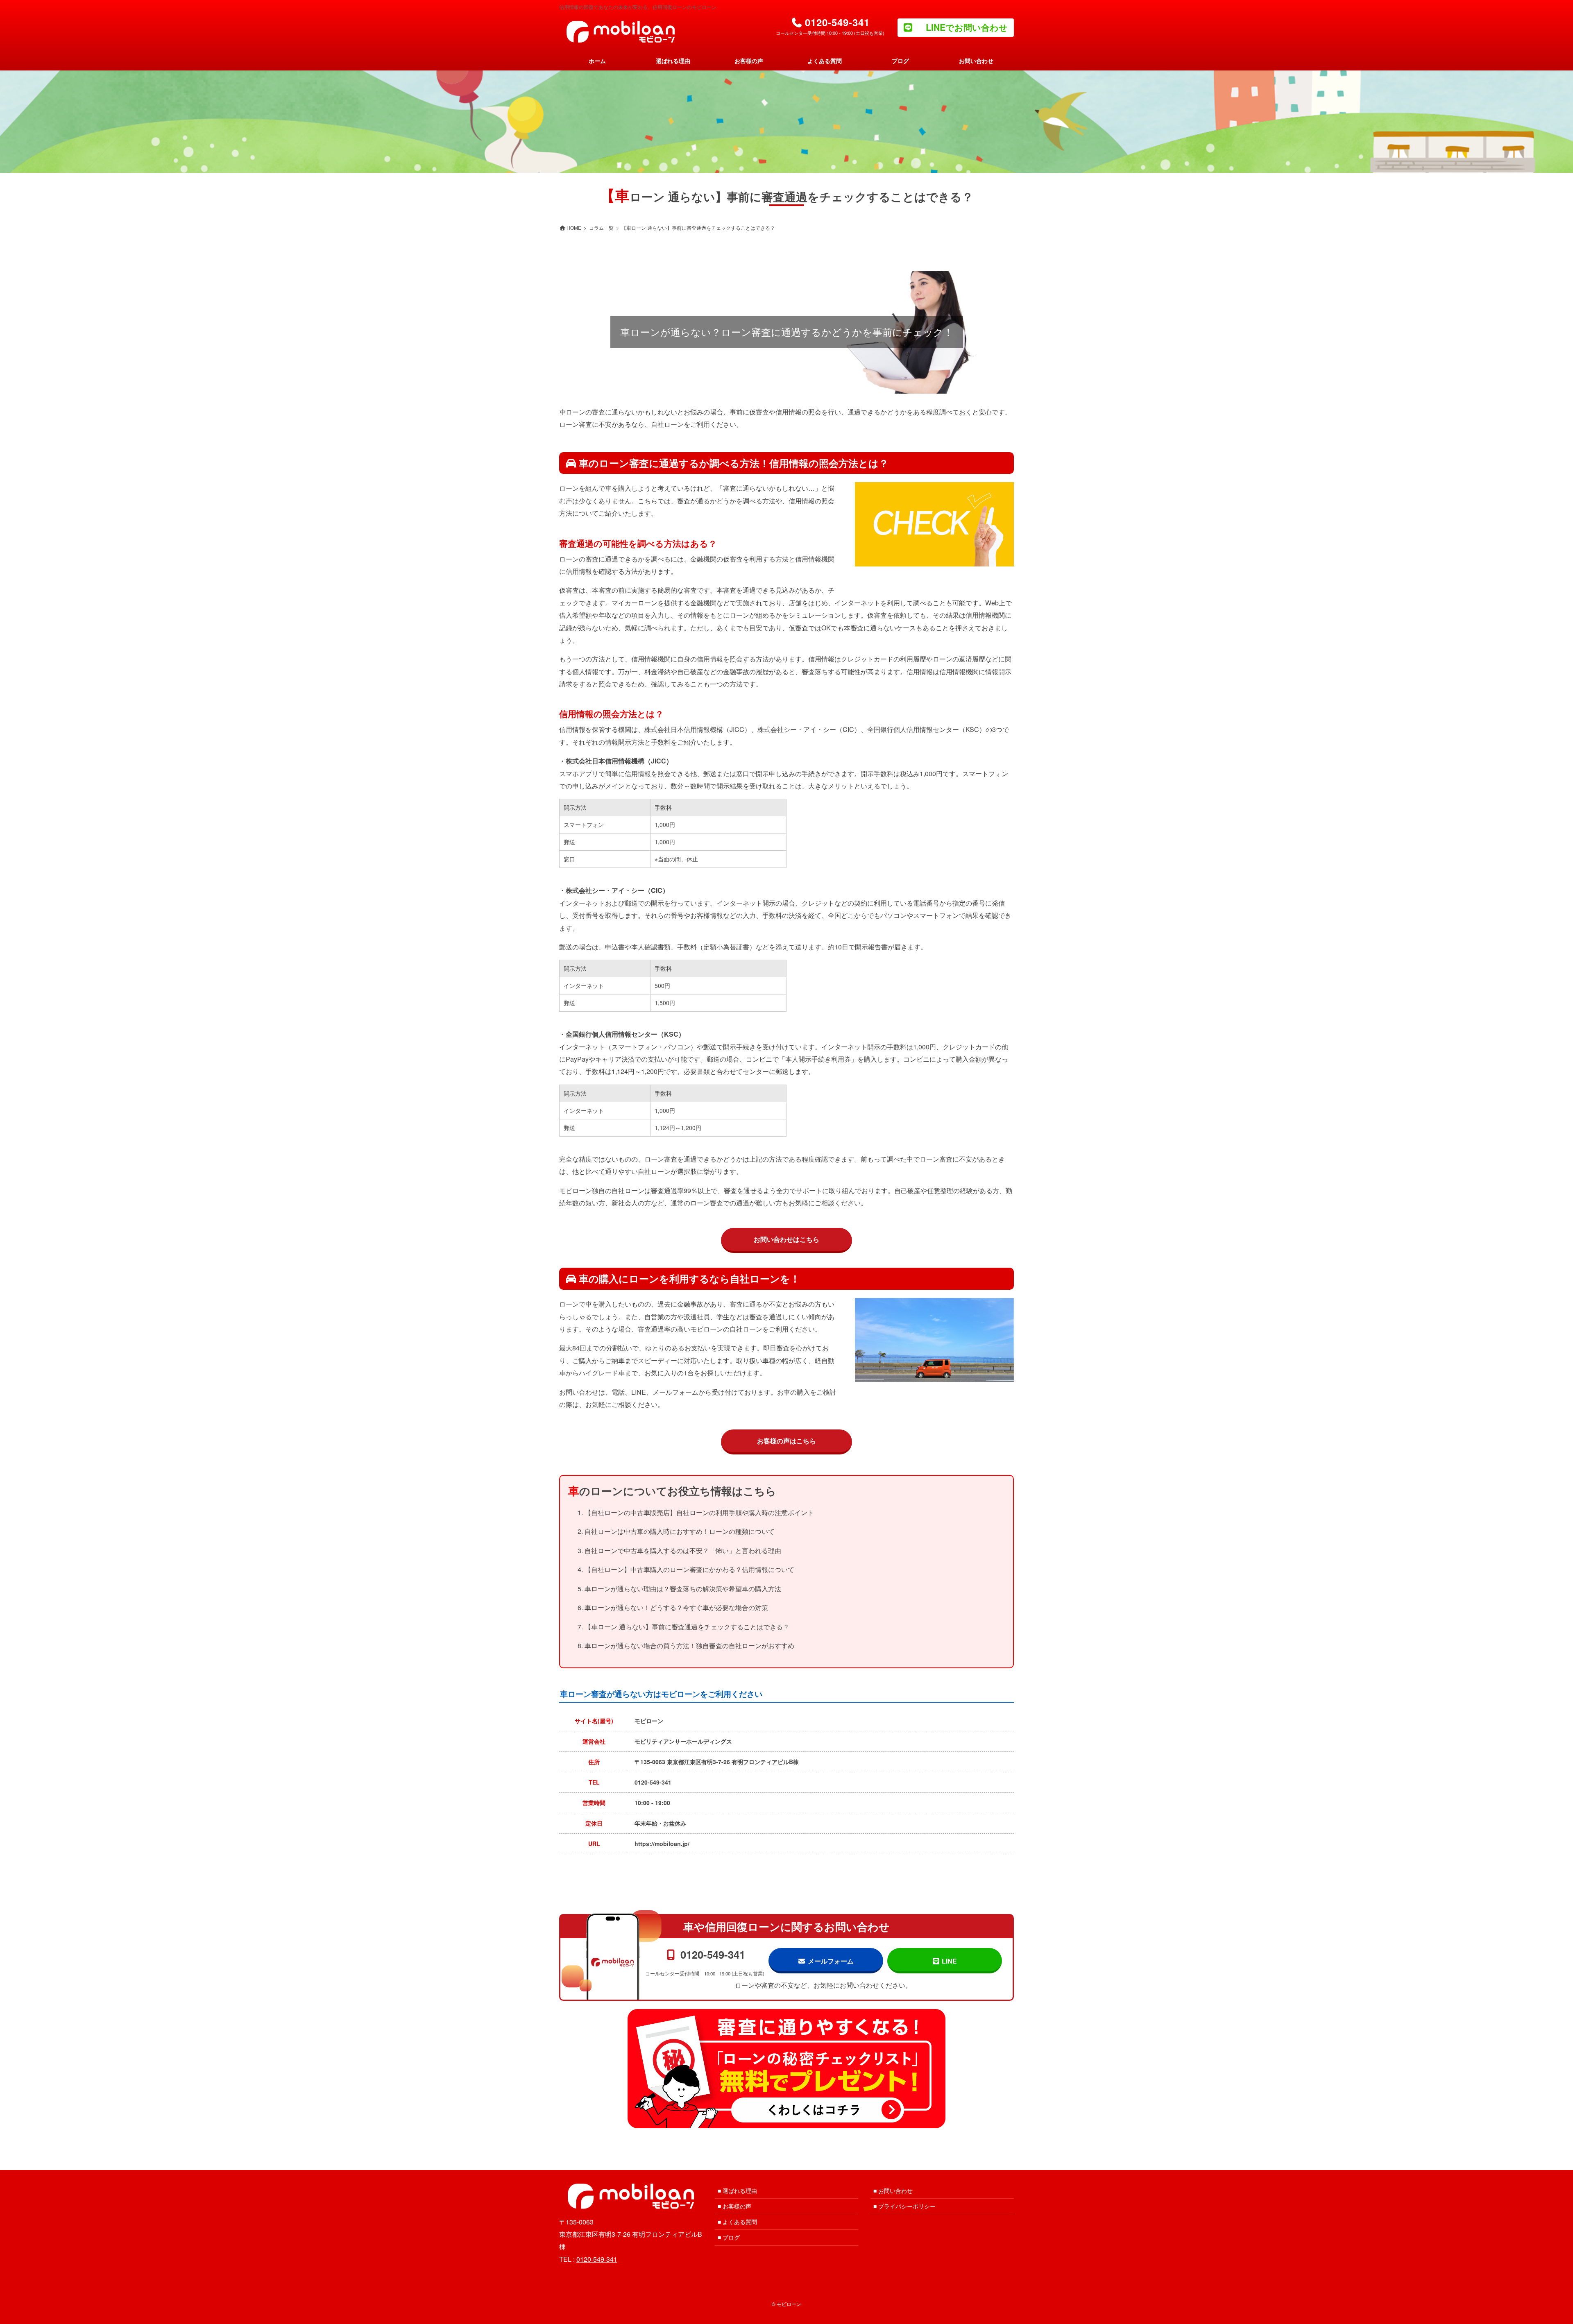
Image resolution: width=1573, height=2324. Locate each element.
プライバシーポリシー (907, 2206)
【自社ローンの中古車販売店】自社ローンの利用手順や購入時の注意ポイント (699, 1512)
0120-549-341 (653, 1782)
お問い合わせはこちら (786, 1239)
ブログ (731, 2237)
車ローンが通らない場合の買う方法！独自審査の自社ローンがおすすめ (689, 1646)
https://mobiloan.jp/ (662, 1844)
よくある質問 (740, 2222)
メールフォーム (831, 1961)
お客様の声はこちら (786, 1441)
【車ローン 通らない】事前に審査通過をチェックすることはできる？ (687, 1627)
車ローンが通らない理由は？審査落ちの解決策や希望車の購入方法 (683, 1589)
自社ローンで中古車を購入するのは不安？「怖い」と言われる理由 (683, 1550)
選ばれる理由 (740, 2190)
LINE (949, 1961)
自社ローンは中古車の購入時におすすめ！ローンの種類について (680, 1531)
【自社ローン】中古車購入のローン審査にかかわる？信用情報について (689, 1569)
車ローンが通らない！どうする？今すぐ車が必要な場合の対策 (676, 1607)
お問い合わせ (895, 2190)
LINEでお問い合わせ (967, 27)
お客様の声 (737, 2206)
